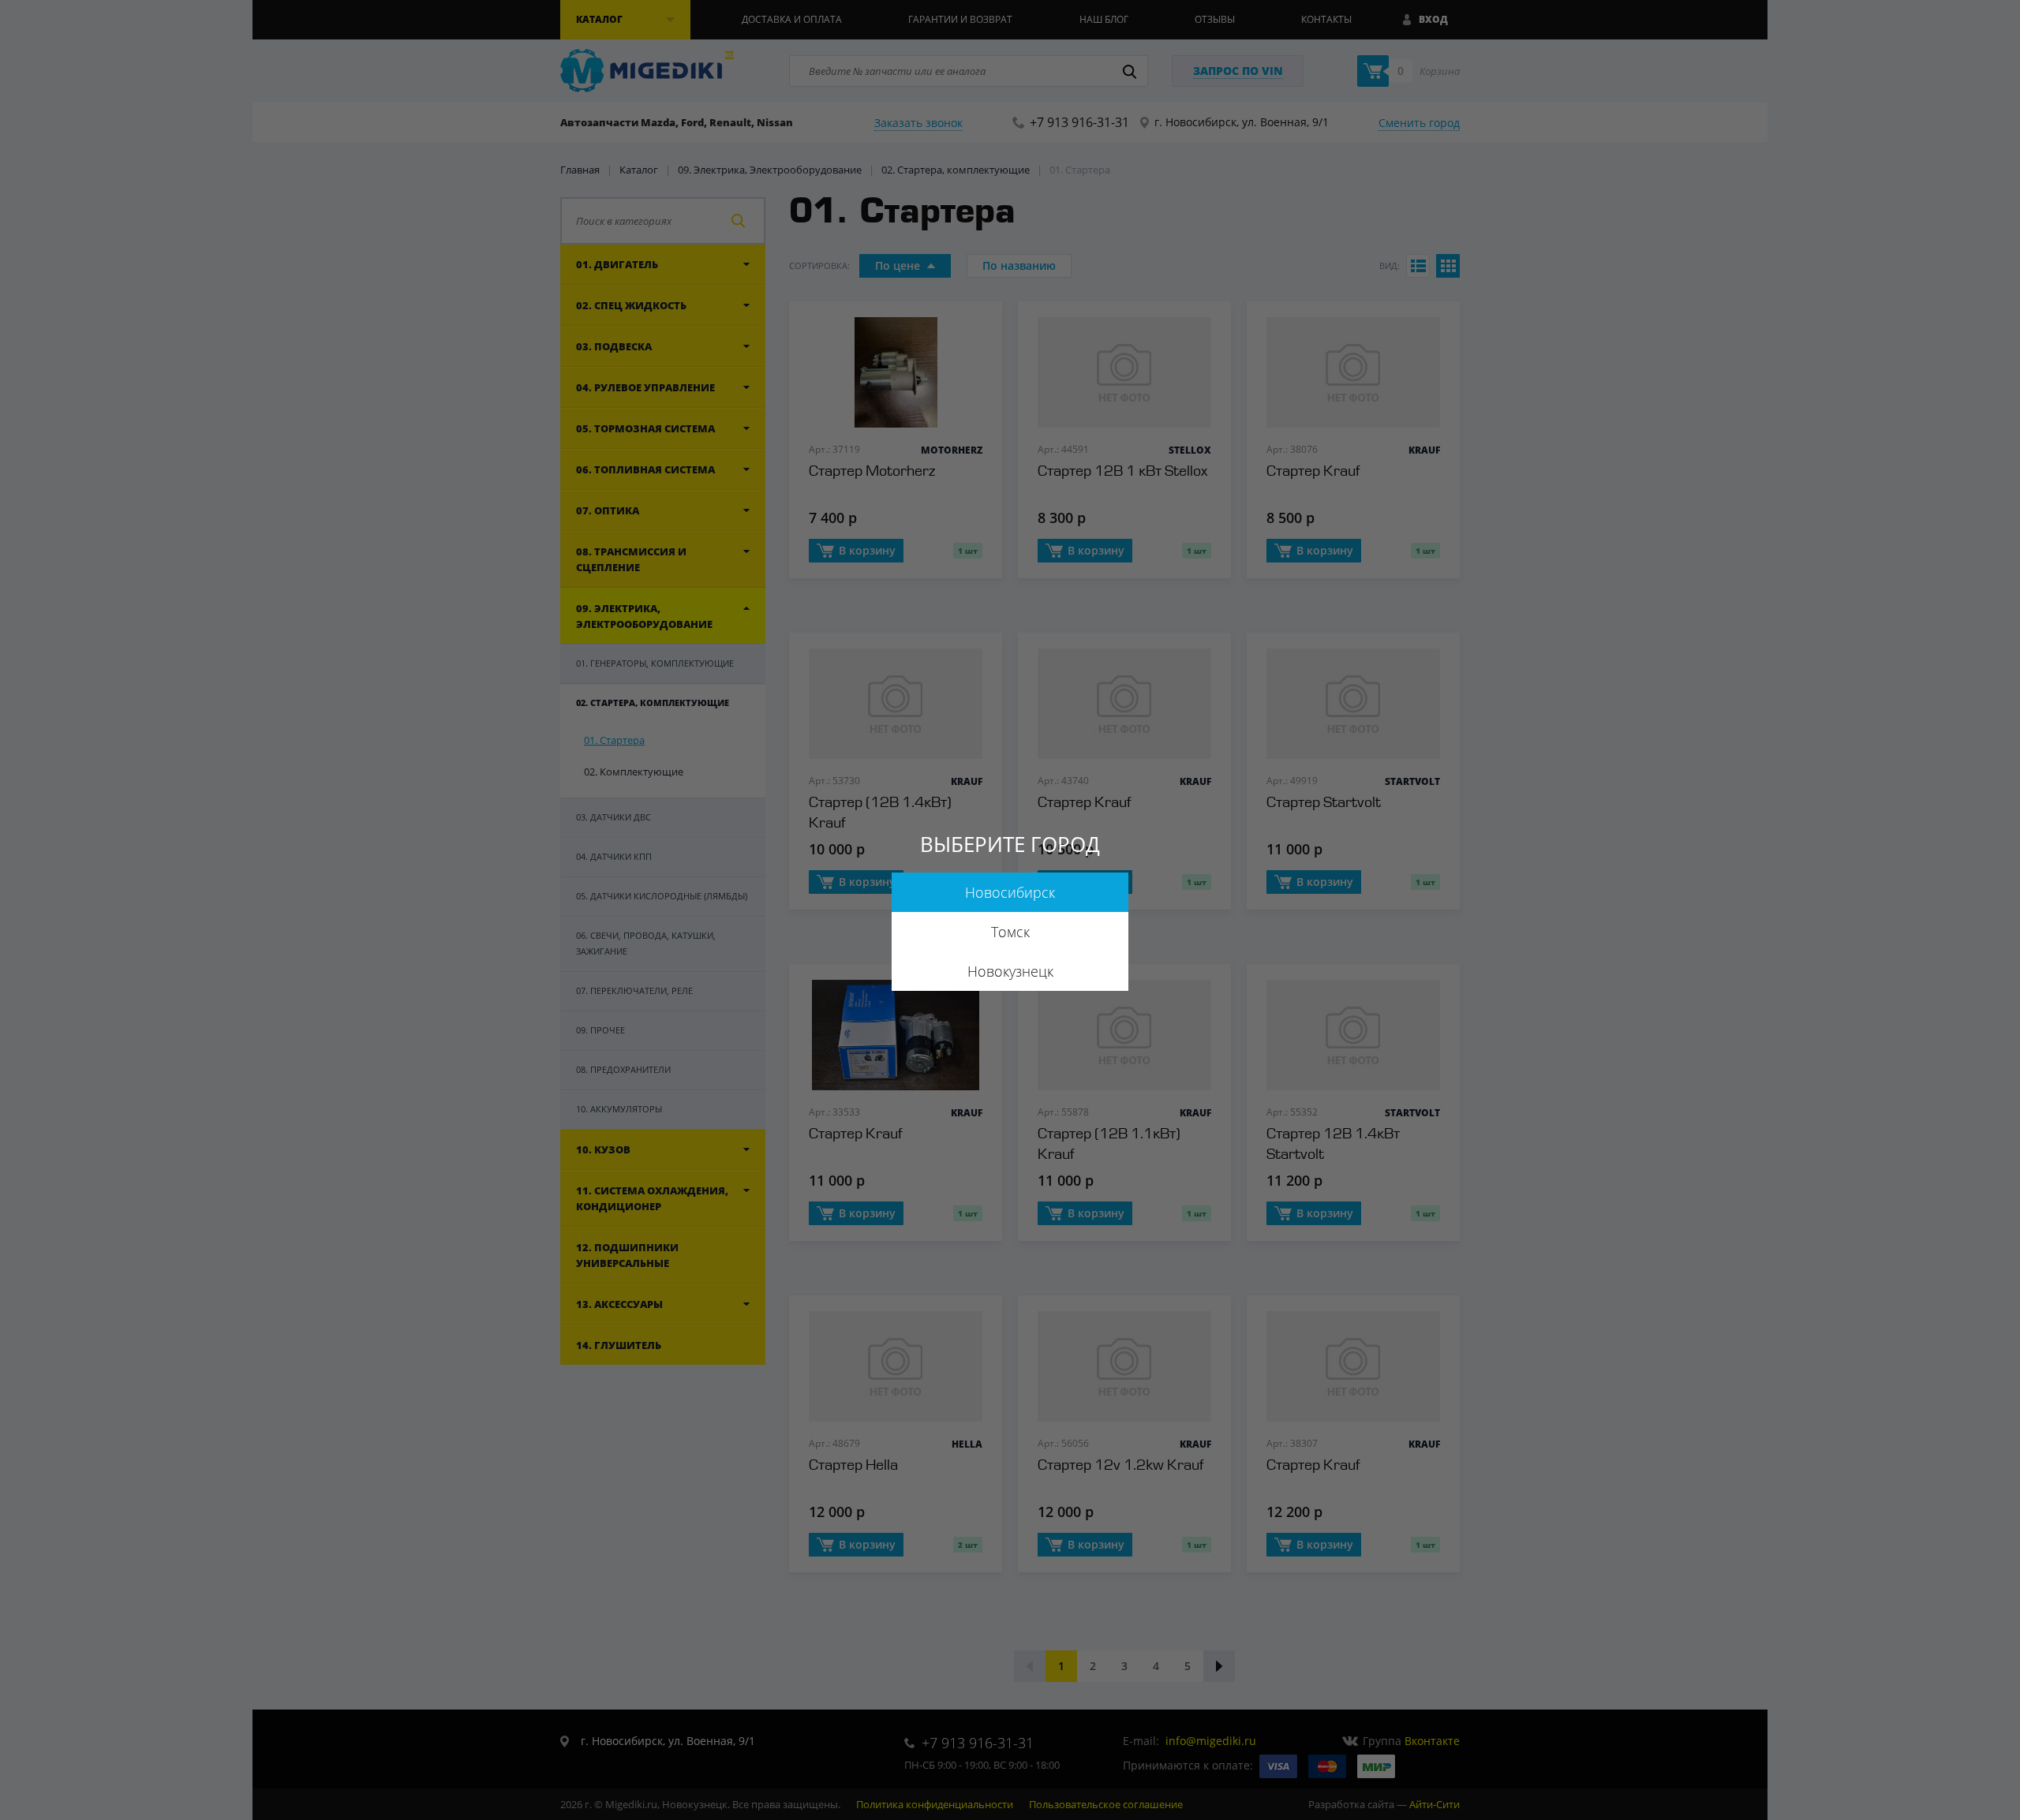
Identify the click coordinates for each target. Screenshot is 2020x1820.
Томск (1010, 932)
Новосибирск (1010, 892)
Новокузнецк (1010, 971)
